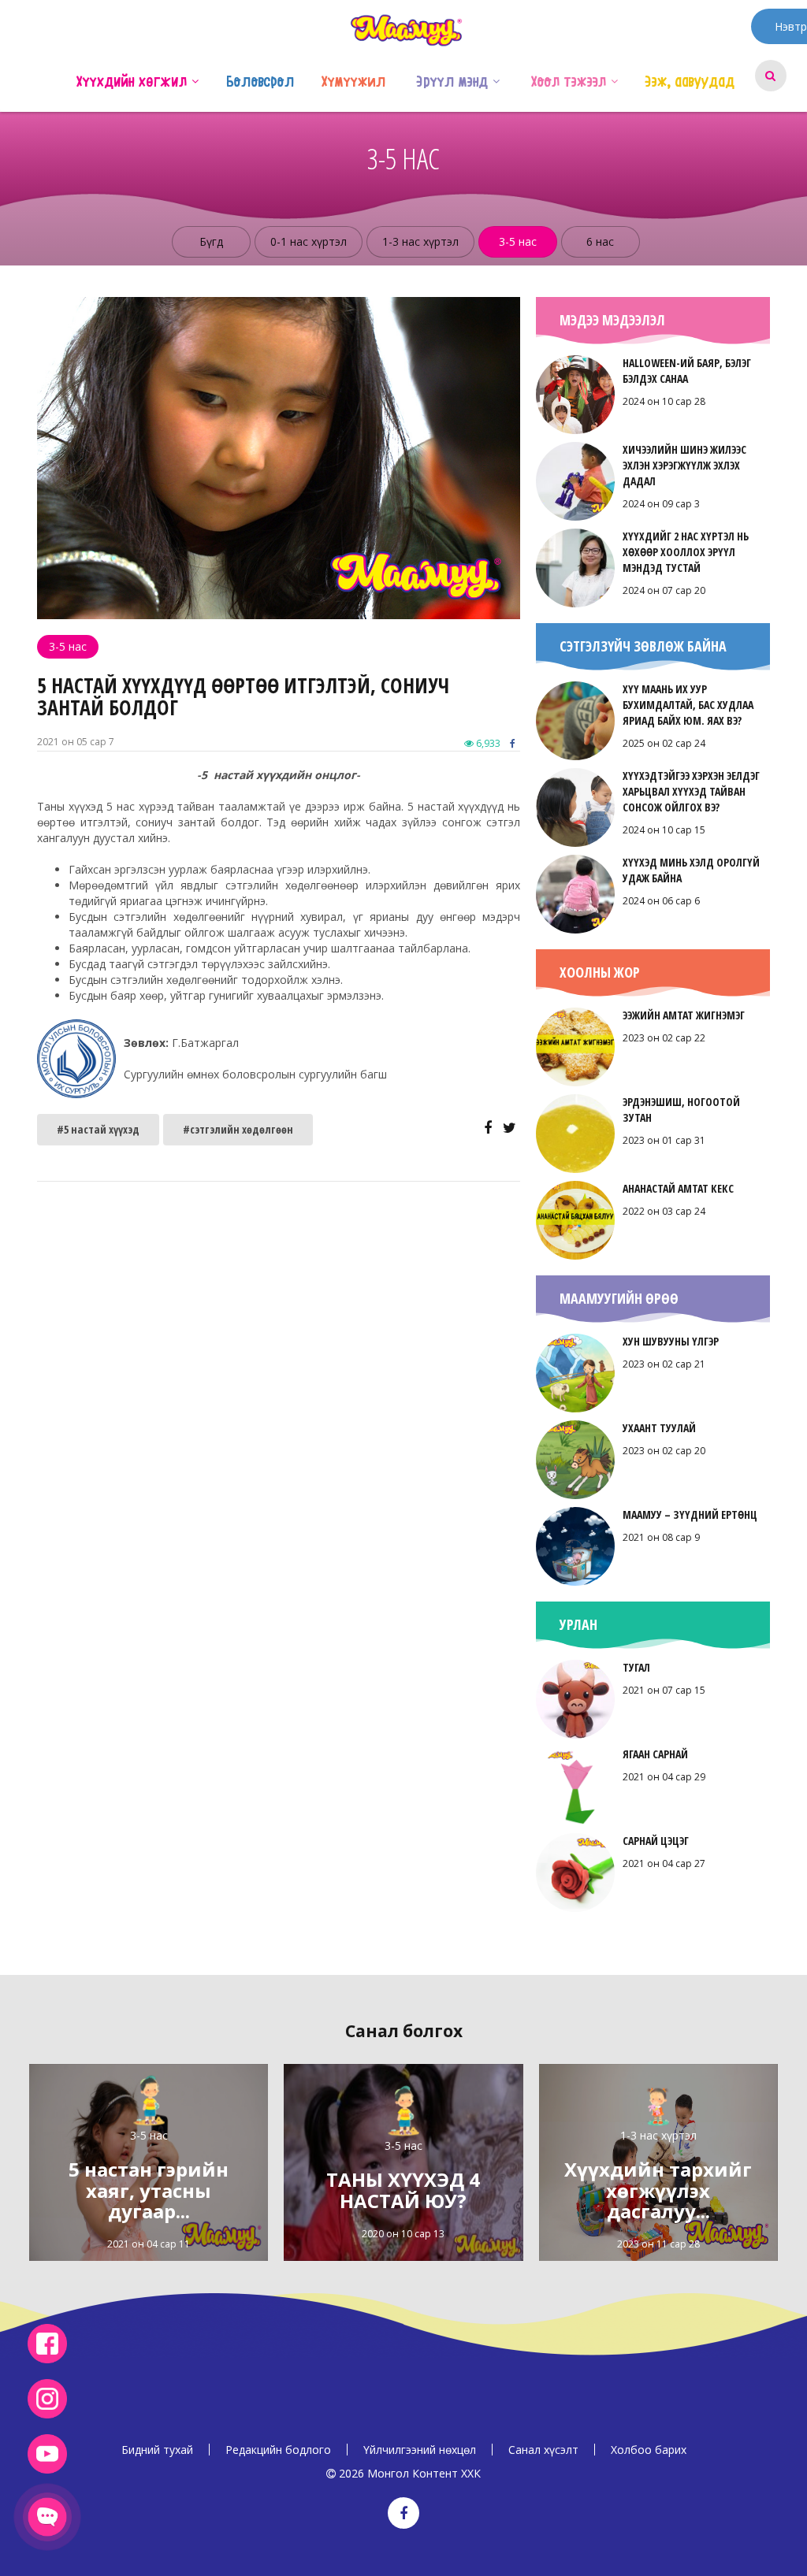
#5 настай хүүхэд (98, 1129)
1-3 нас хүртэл (420, 241)
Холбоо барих (649, 2450)
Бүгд (211, 241)
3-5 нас (518, 241)
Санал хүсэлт (543, 2450)
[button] (195, 80)
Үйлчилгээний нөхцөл (420, 2450)
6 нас (600, 241)
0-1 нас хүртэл (309, 241)
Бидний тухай (157, 2450)
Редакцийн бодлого (278, 2450)
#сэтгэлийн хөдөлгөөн (238, 1129)
